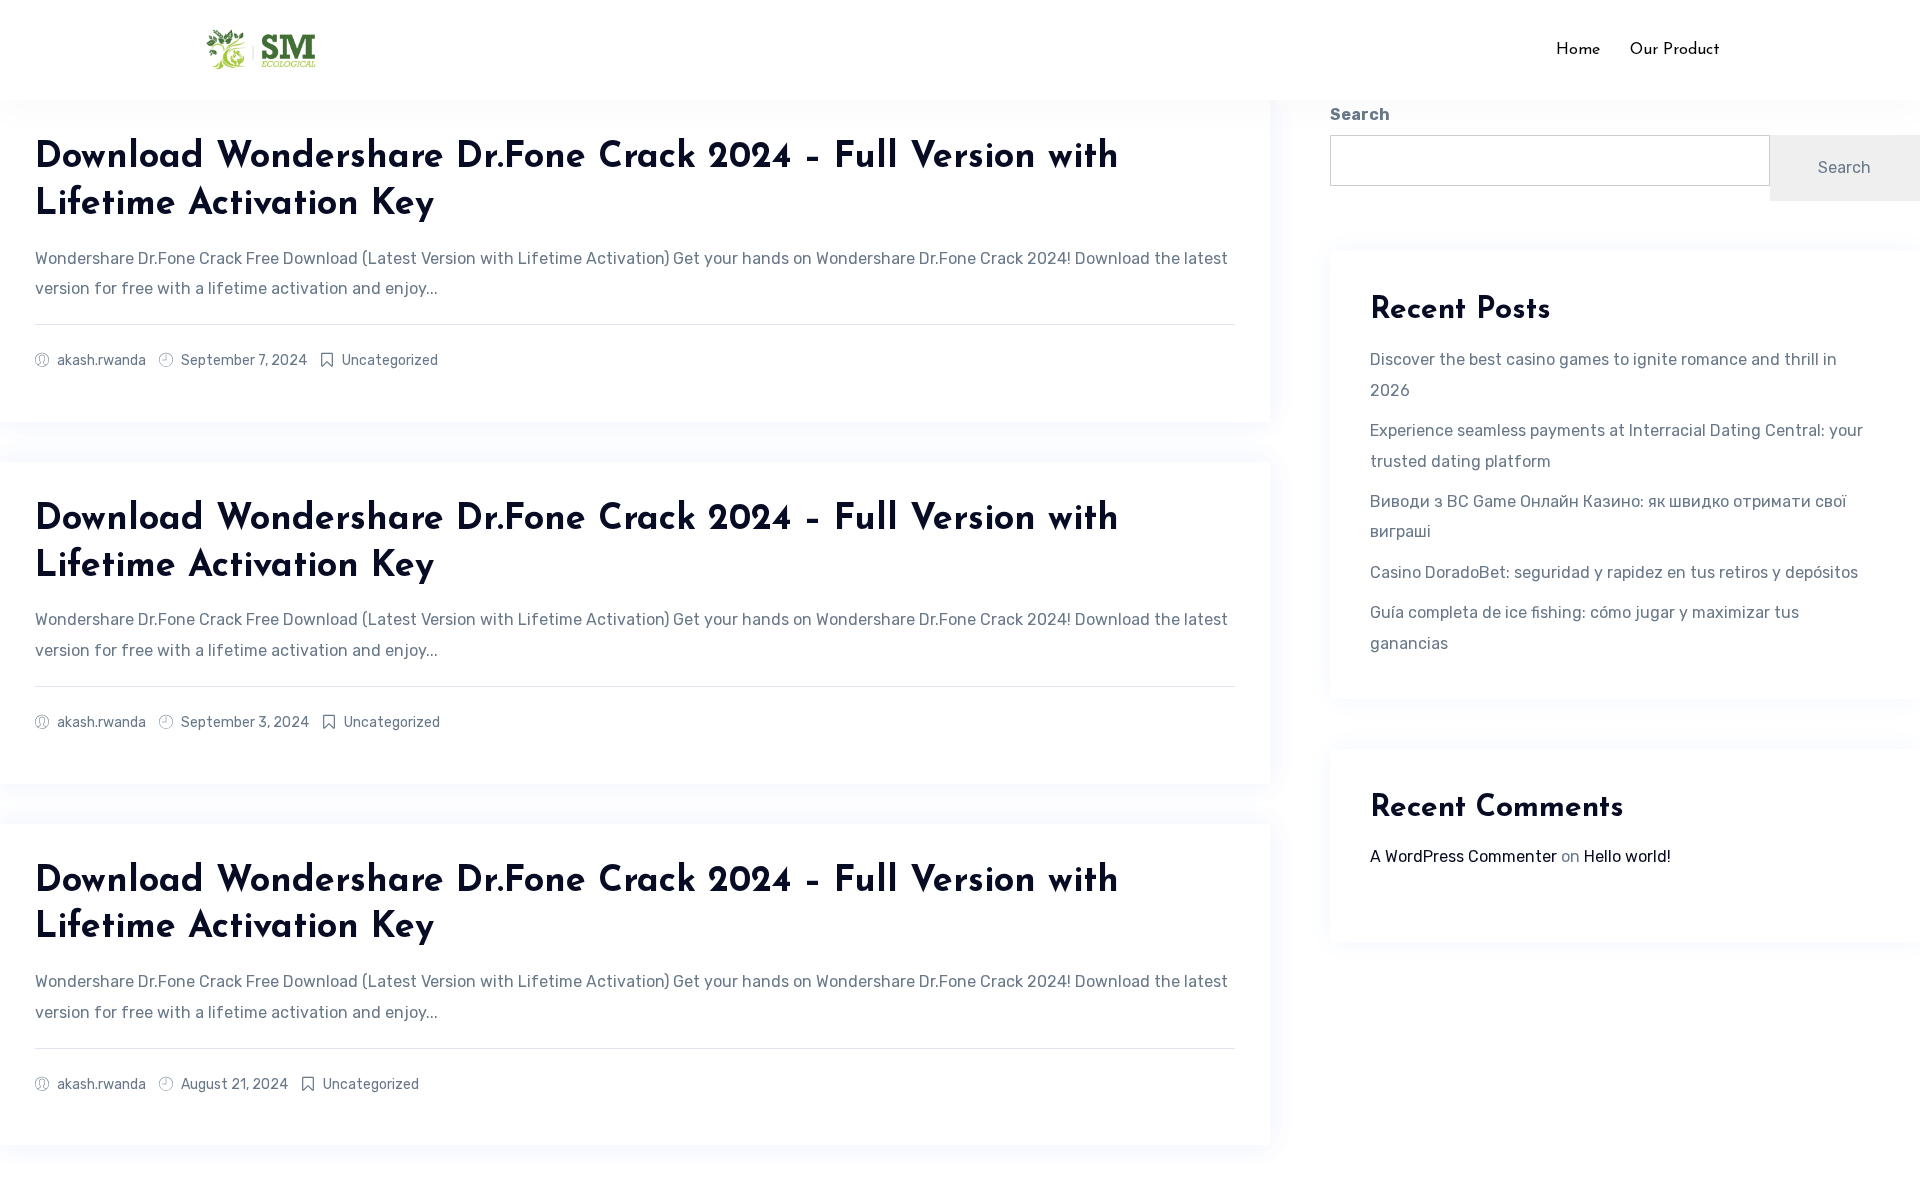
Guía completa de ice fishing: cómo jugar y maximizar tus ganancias (1584, 627)
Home (1578, 50)
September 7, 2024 (244, 360)
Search (1360, 114)
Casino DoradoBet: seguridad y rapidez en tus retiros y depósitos (1614, 572)
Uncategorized (390, 360)
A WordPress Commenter (1463, 856)
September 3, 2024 (245, 722)
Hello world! (1627, 856)
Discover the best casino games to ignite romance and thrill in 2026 (1603, 374)
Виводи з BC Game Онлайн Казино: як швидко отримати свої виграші (1608, 516)
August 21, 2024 (234, 1084)
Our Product (1675, 50)
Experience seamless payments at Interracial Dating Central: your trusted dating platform (1616, 445)
